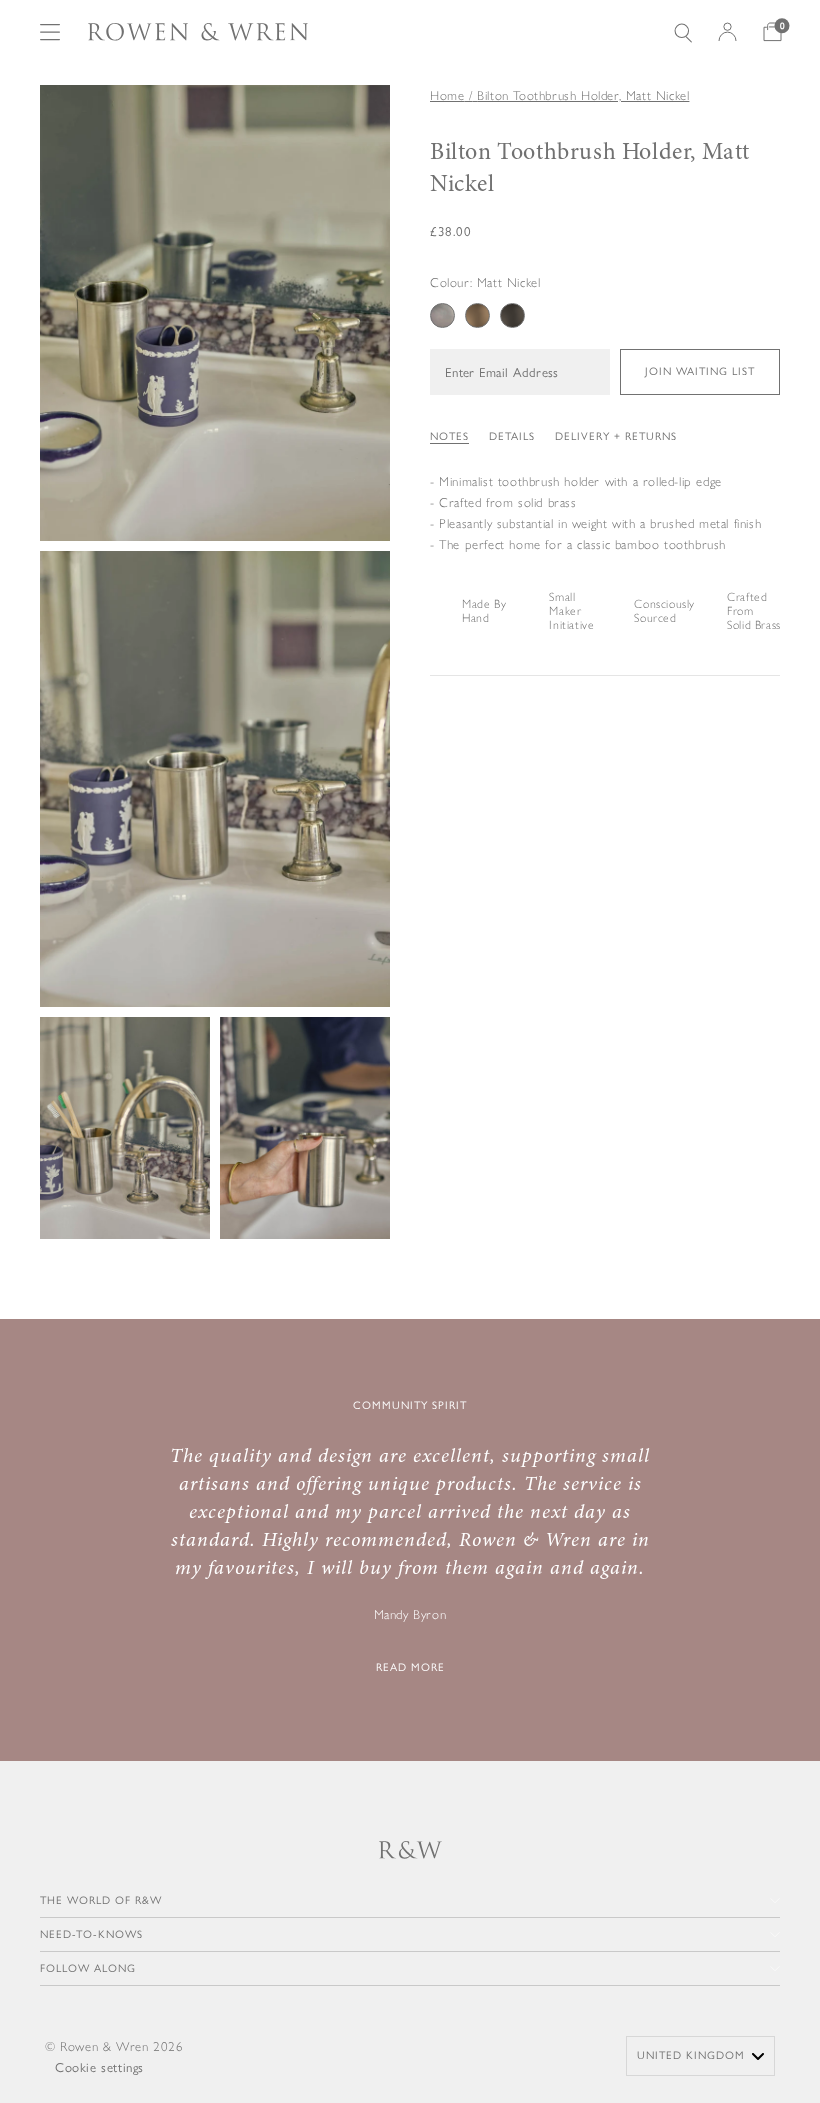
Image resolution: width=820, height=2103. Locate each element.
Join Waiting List (700, 371)
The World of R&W (101, 1900)
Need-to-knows (91, 1934)
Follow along (88, 1968)
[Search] (683, 32)
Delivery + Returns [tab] (616, 436)
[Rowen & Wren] (198, 32)
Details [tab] (512, 436)
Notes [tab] (449, 436)
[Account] (727, 32)
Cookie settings (99, 2067)
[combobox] (700, 2056)
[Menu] (50, 32)
